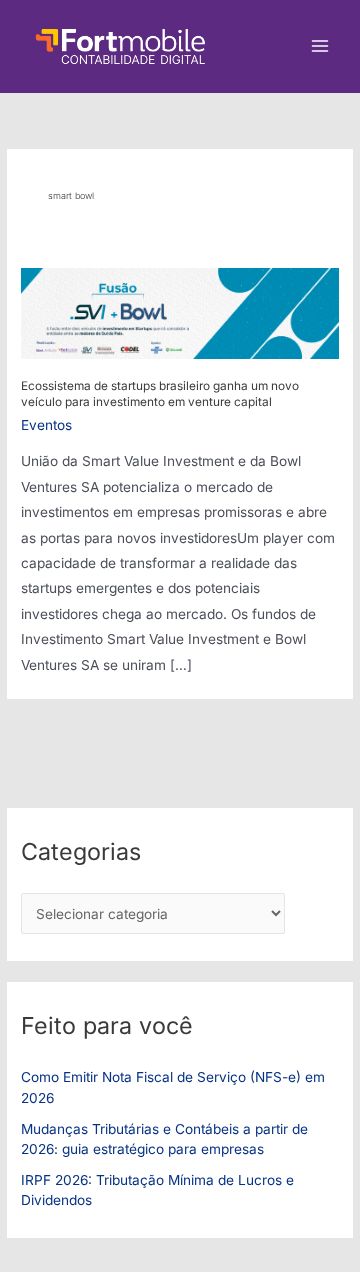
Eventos (46, 425)
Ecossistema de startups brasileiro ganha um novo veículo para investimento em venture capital (160, 393)
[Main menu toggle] (320, 46)
